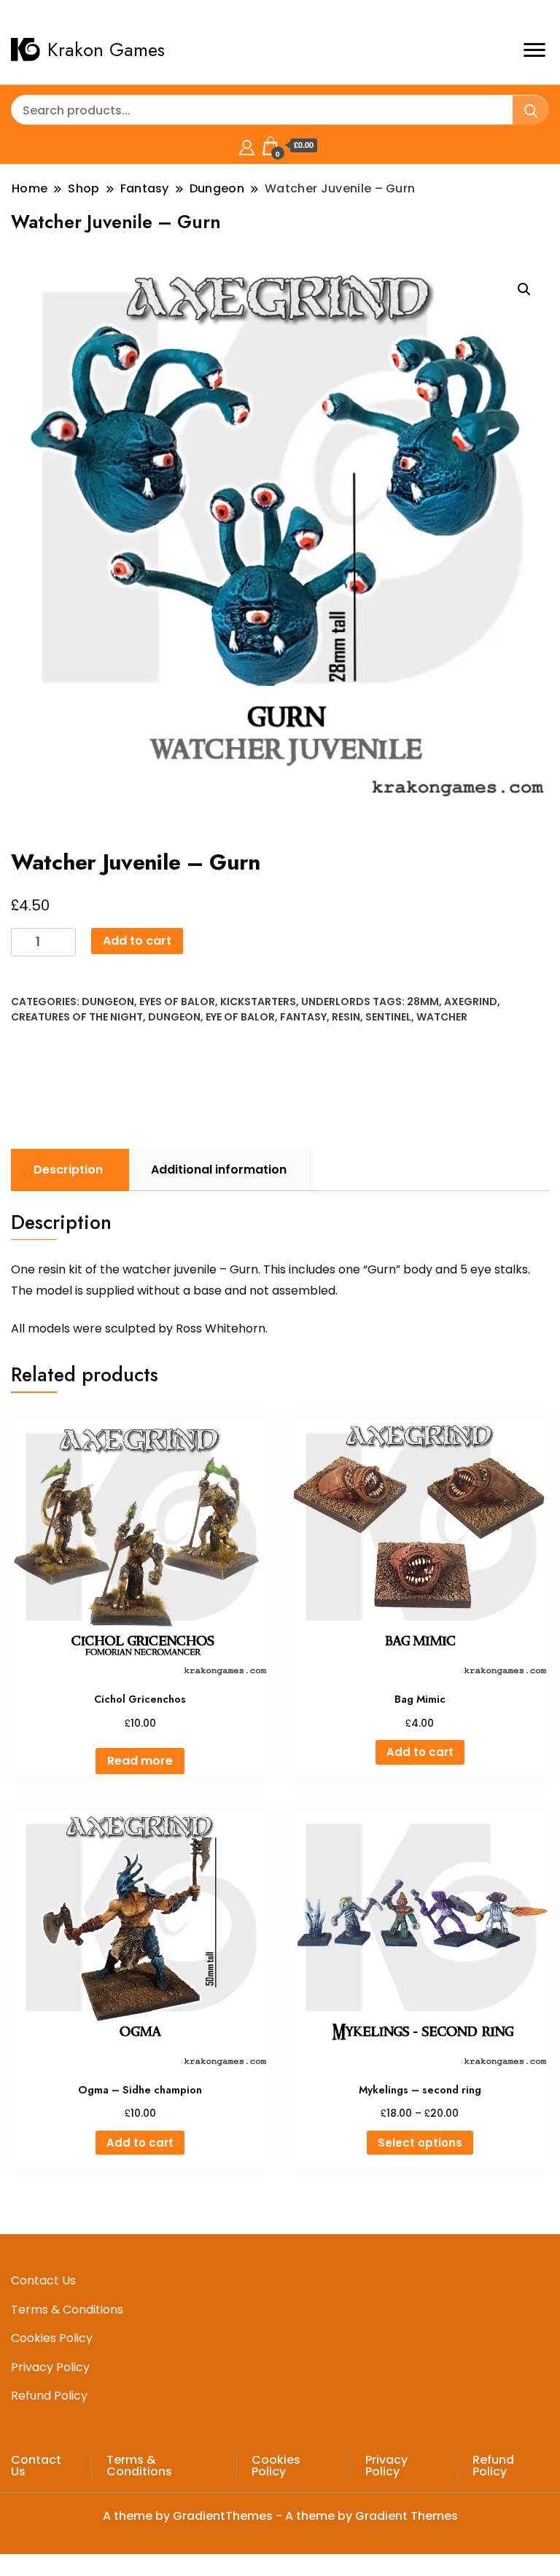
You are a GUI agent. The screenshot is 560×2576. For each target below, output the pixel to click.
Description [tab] (68, 1170)
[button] (524, 289)
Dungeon (108, 1002)
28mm (423, 1002)
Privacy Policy (50, 2367)
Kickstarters (258, 1002)
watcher (442, 1017)
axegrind (471, 1002)
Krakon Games (106, 50)
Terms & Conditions (67, 2310)
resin (346, 1017)
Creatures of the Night (77, 1017)
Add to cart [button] (420, 1752)
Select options (420, 2143)
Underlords (336, 1002)
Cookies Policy (52, 2338)
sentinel (388, 1017)
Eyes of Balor (177, 1002)
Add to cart (137, 941)
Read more (140, 1761)
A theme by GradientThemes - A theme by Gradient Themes (280, 2516)
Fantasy (303, 1017)
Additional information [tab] (219, 1170)
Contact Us (43, 2280)
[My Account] (247, 145)
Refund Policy (49, 2396)
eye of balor (240, 1017)
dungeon (174, 1017)
